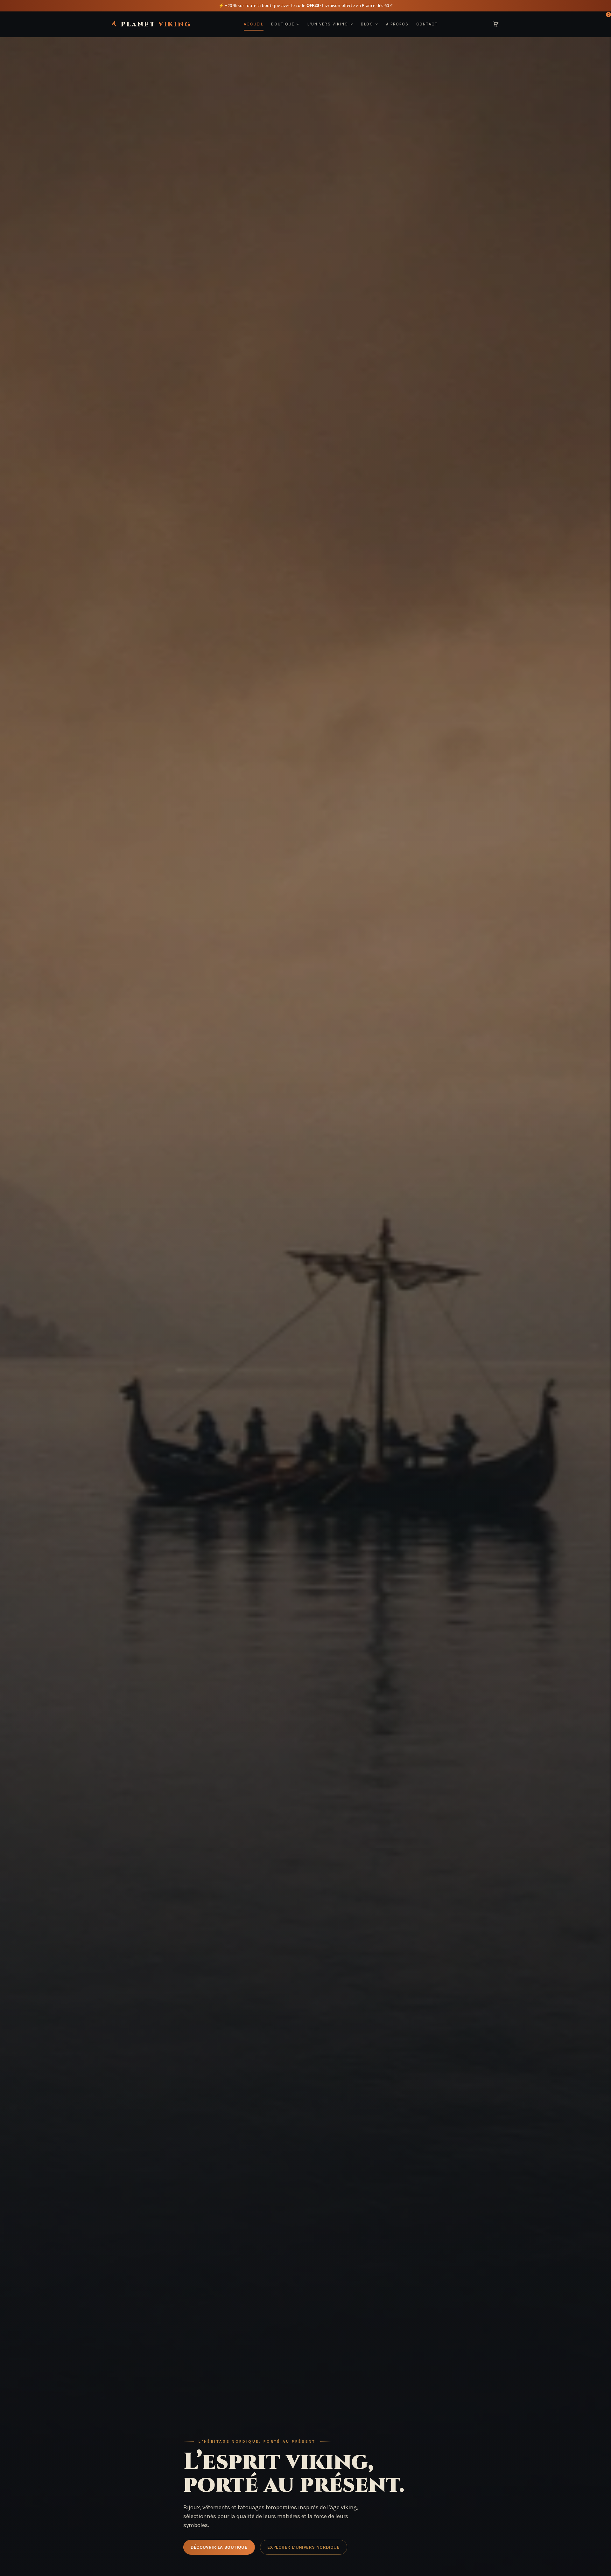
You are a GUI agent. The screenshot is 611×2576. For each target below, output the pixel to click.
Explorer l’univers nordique (303, 2547)
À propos (397, 24)
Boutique (283, 24)
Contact (427, 24)
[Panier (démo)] (496, 24)
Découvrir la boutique (219, 2547)
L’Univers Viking (328, 24)
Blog (367, 24)
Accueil (254, 24)
